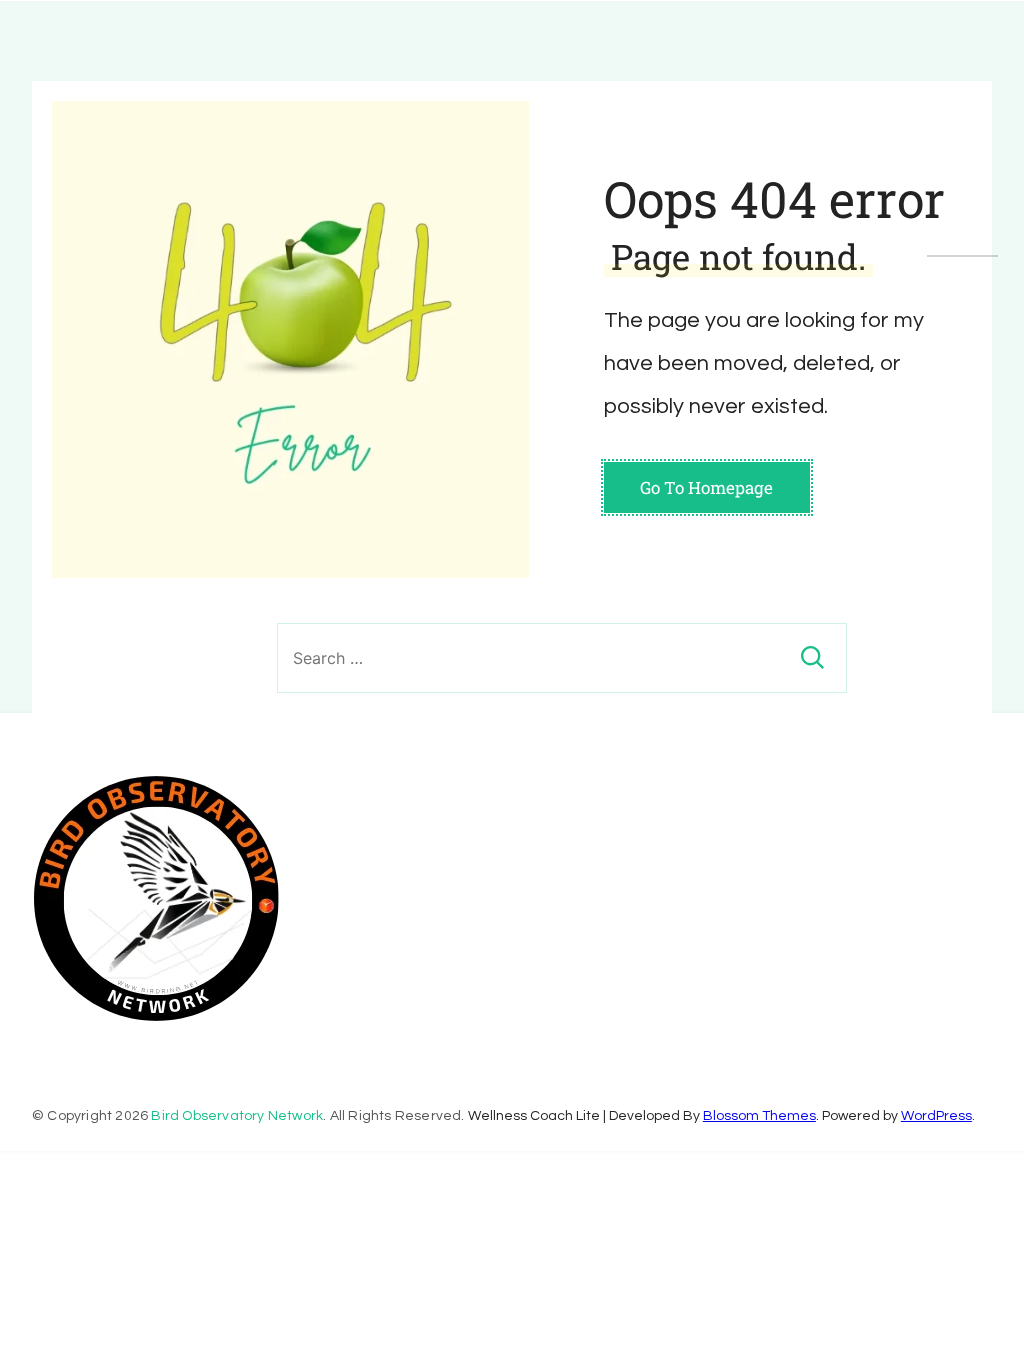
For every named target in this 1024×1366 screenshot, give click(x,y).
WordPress (936, 1116)
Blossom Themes (759, 1116)
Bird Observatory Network (237, 1116)
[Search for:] (562, 658)
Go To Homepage (706, 487)
